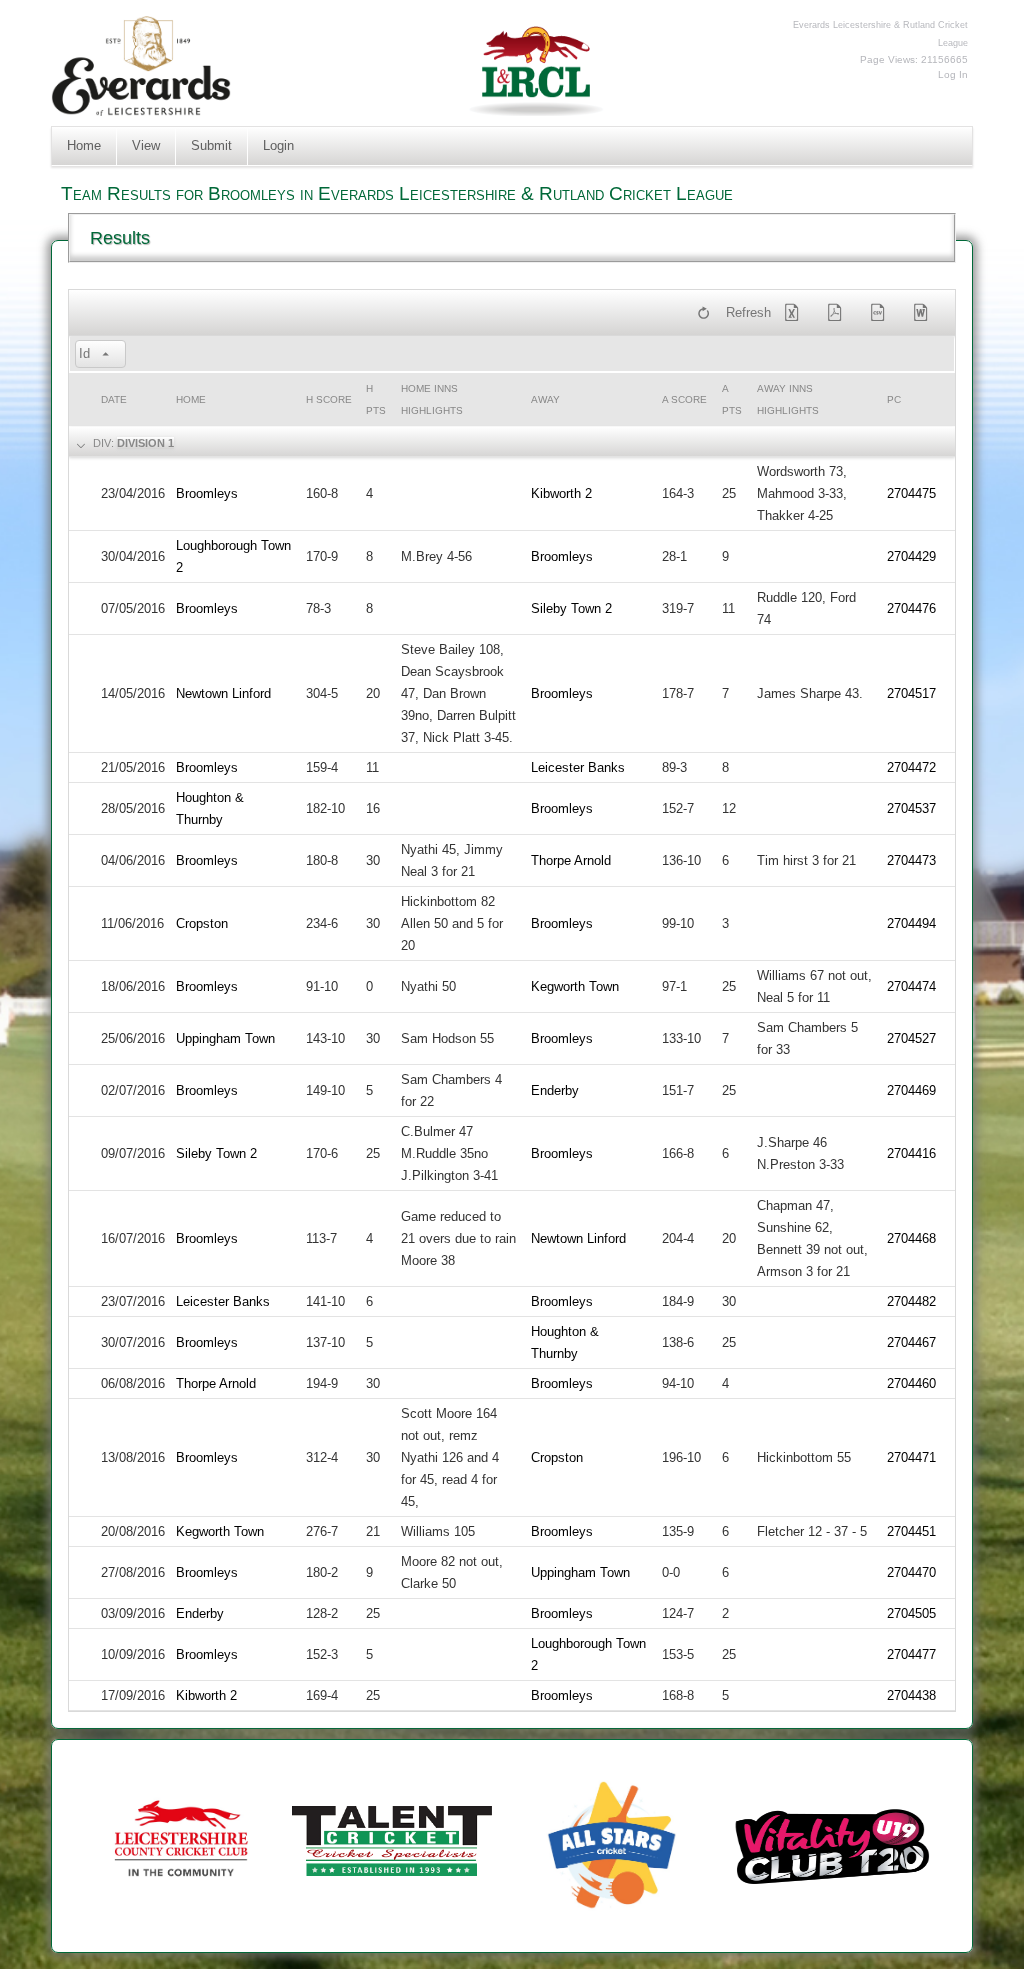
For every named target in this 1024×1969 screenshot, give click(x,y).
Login (278, 145)
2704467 (911, 1342)
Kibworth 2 (561, 493)
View (146, 145)
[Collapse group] (79, 444)
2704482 (911, 1301)
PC (894, 399)
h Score (329, 399)
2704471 (911, 1457)
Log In (953, 74)
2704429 (911, 556)
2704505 (911, 1613)
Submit (211, 145)
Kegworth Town (575, 986)
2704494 (911, 923)
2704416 (911, 1153)
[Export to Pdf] (839, 313)
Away (545, 399)
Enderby (555, 1090)
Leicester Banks (578, 767)
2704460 (911, 1383)
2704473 (911, 860)
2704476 (911, 608)
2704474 (911, 986)
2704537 (911, 808)
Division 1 (145, 443)
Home (84, 145)
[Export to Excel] (796, 313)
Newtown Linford (223, 693)
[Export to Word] (925, 313)
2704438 (911, 1695)
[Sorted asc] (106, 355)
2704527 (911, 1038)
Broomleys (207, 493)
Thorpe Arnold (571, 860)
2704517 (911, 693)
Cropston (202, 923)
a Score (684, 399)
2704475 (911, 493)
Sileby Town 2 (571, 608)
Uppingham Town (225, 1038)
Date (114, 399)
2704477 (911, 1654)
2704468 (911, 1238)
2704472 (911, 767)
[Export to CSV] (882, 313)
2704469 (911, 1090)
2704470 (911, 1572)
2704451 (911, 1531)
